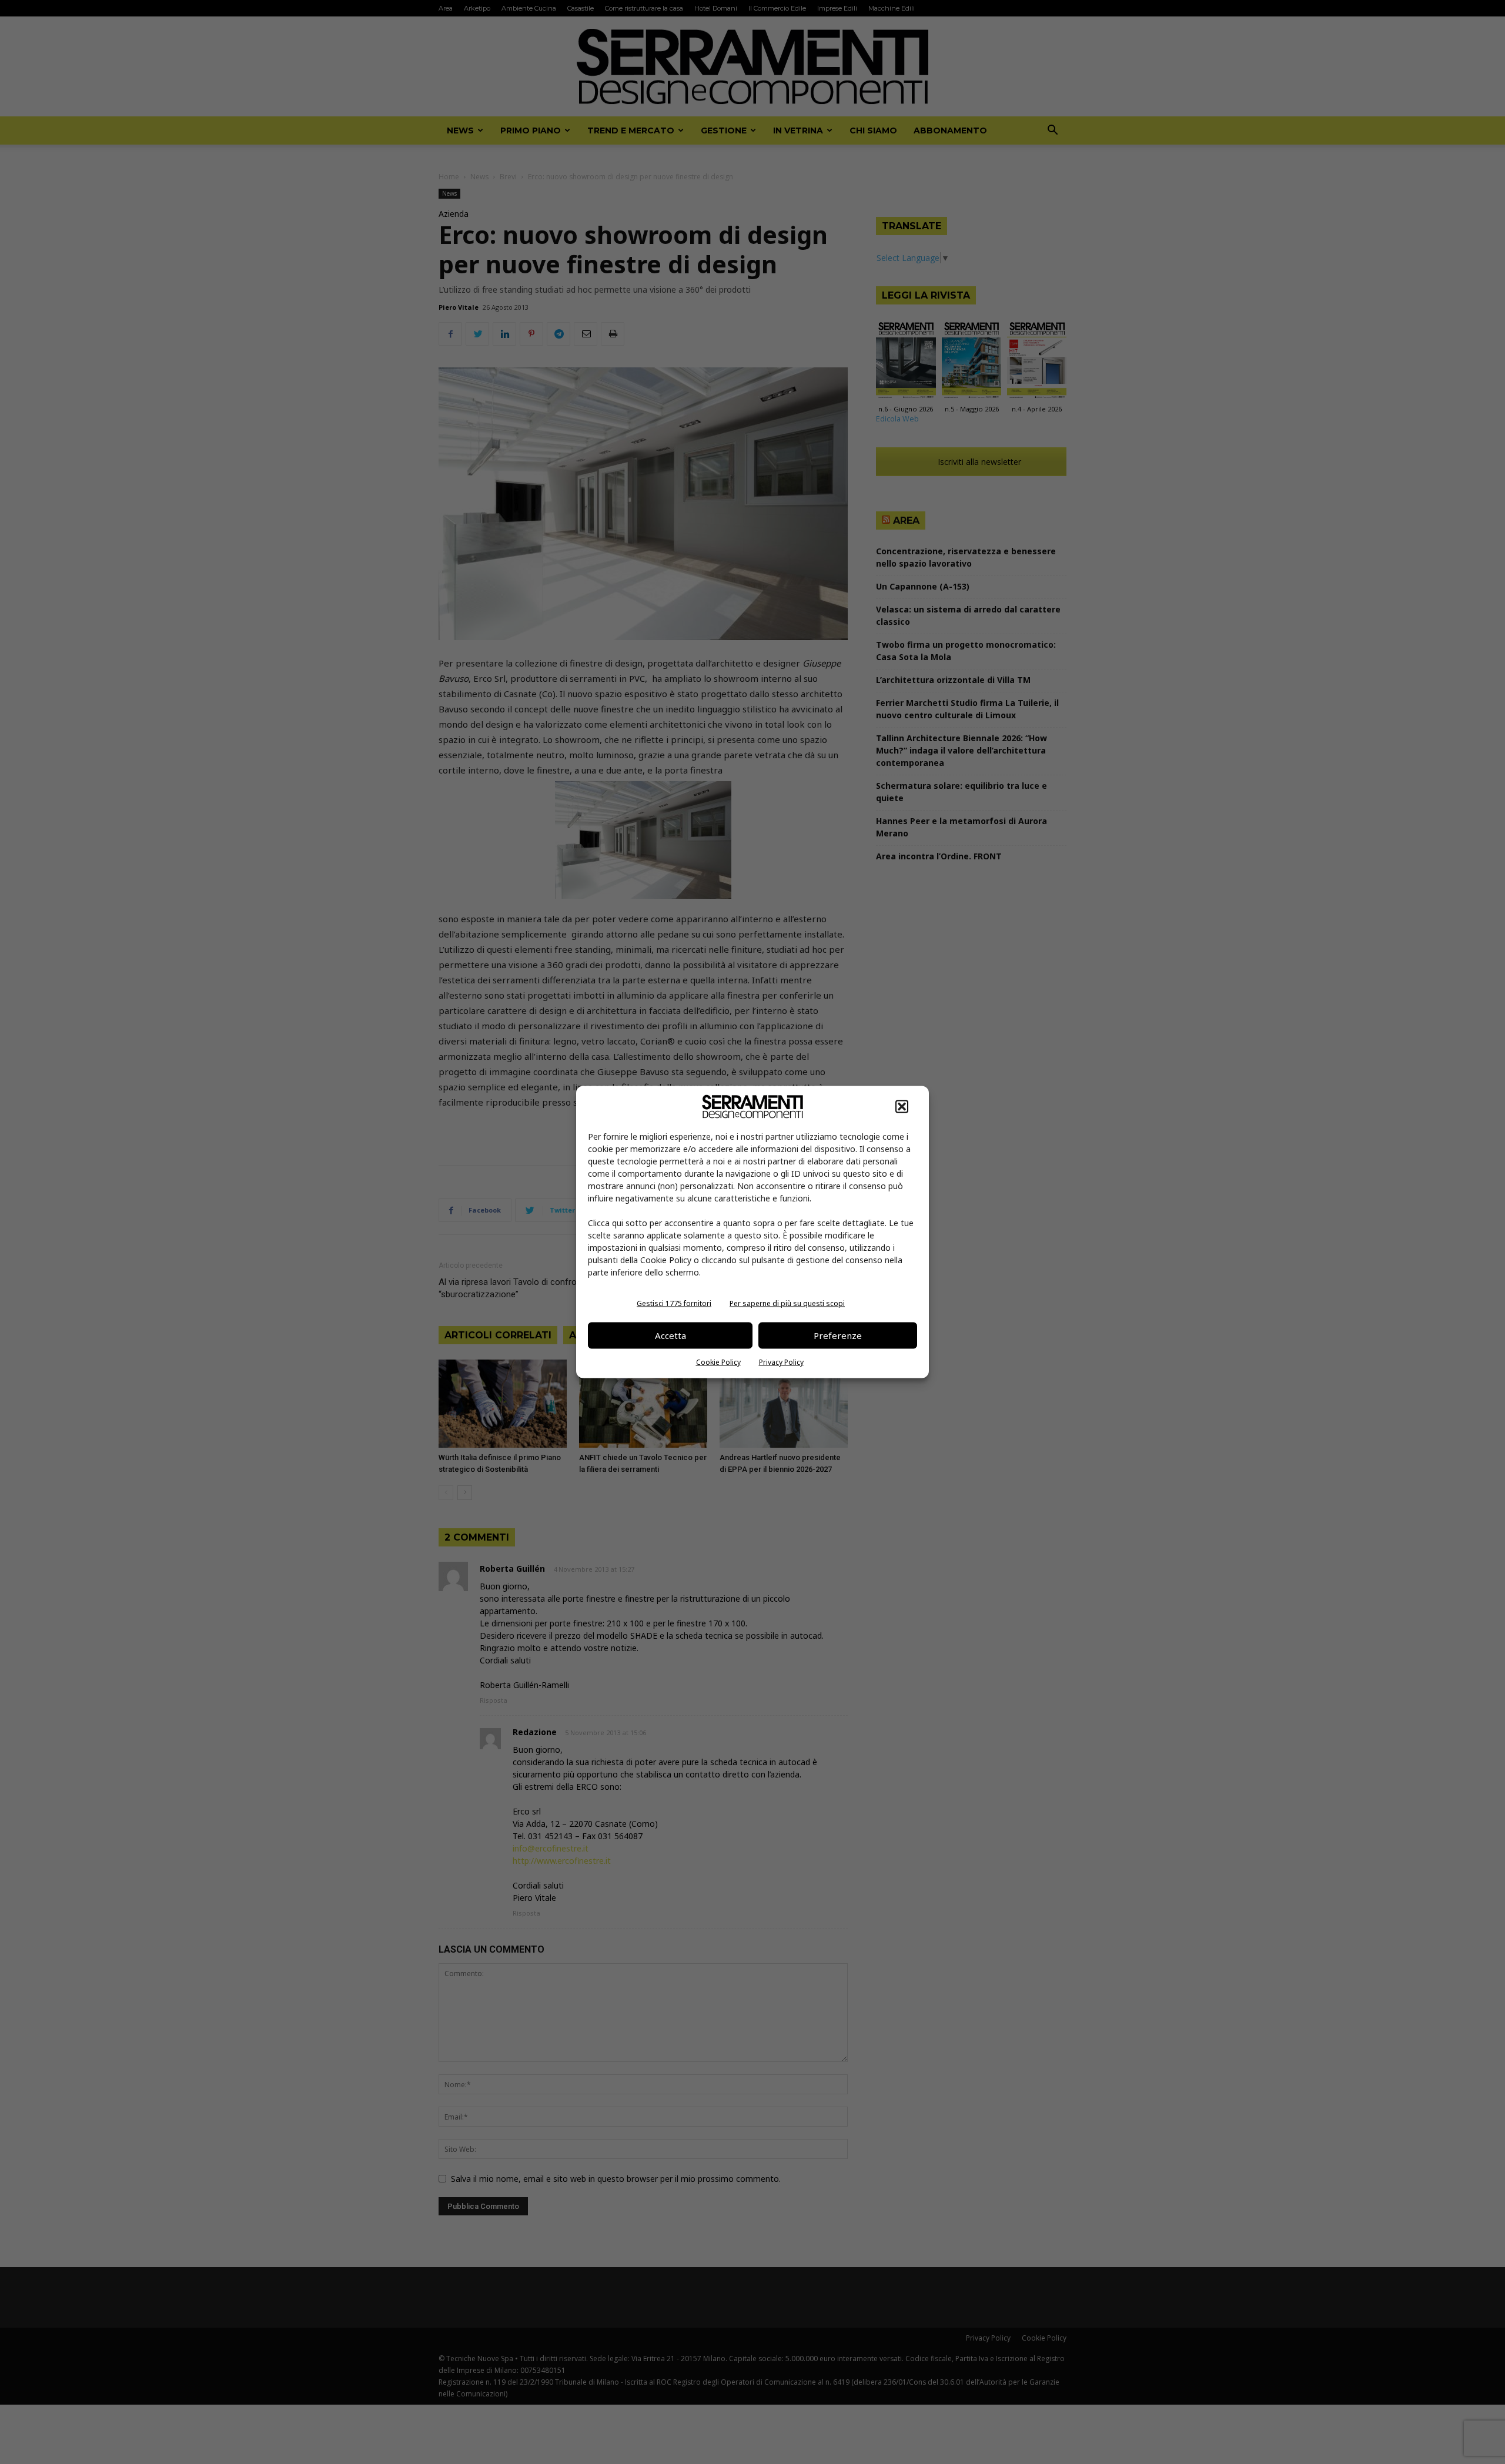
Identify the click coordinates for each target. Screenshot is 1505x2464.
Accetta (670, 1335)
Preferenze (838, 1335)
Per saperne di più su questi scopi (787, 1303)
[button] (902, 1106)
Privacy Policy (781, 1362)
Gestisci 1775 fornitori (674, 1303)
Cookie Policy (718, 1362)
